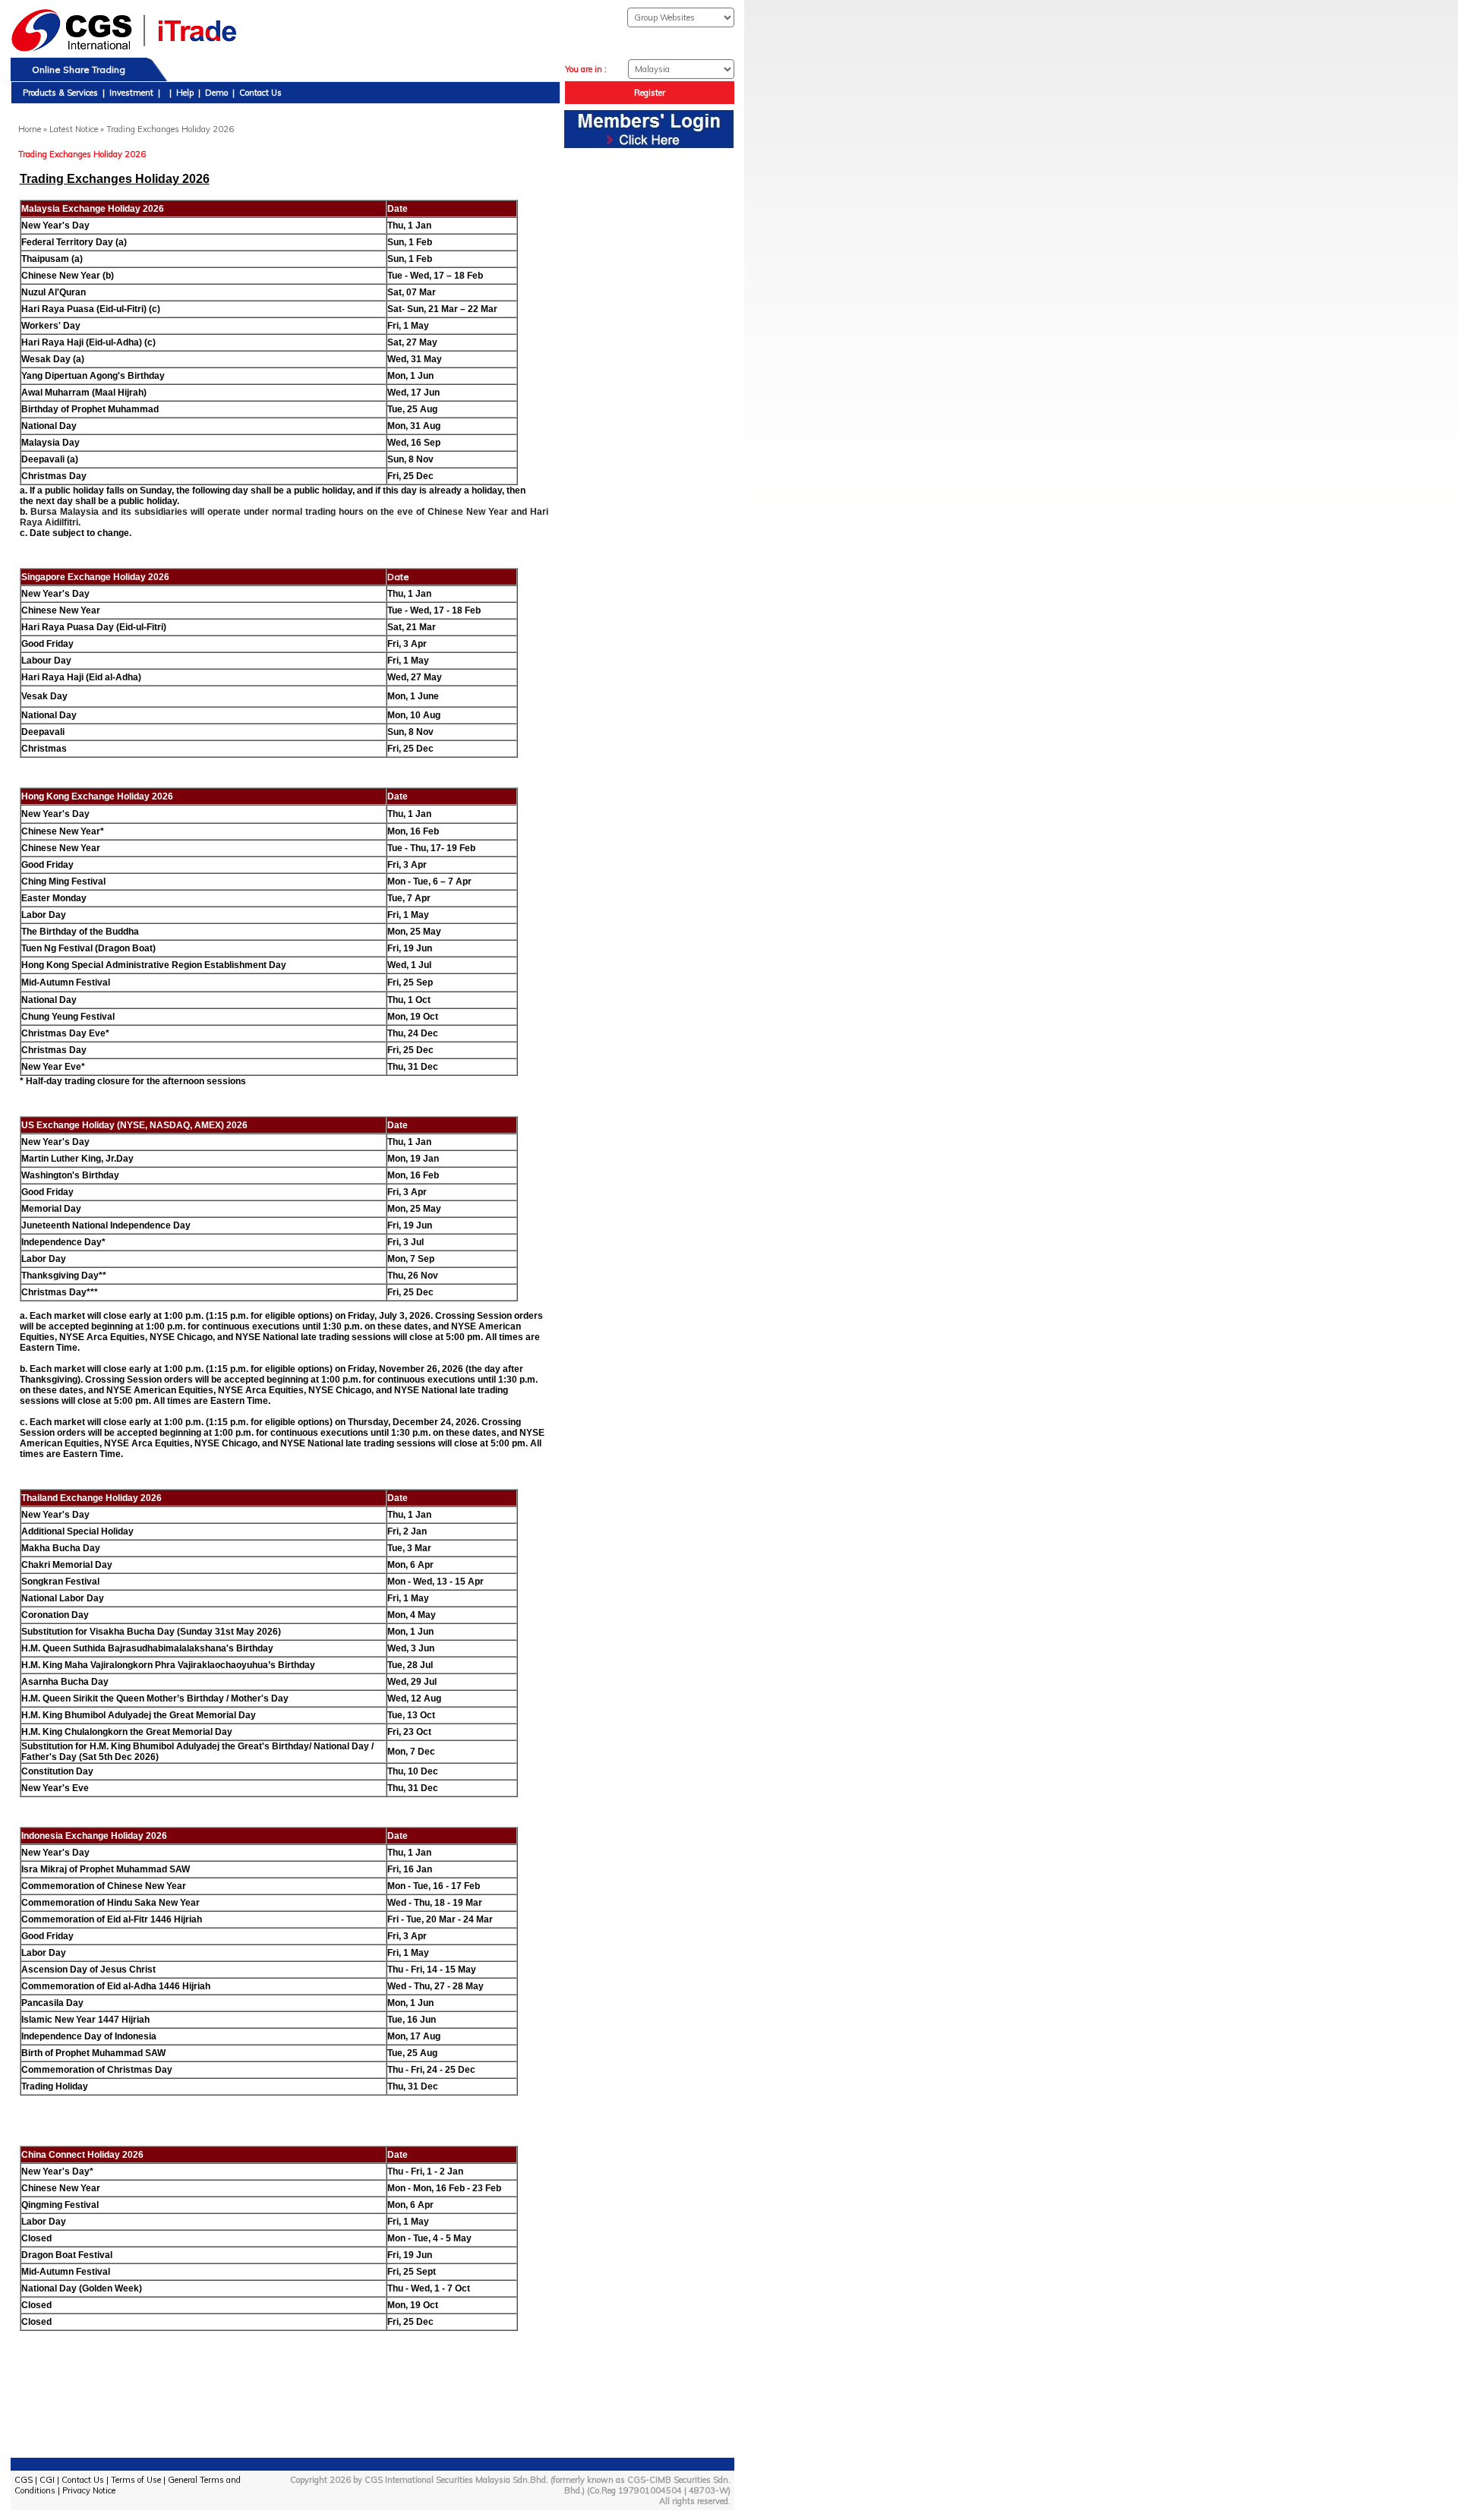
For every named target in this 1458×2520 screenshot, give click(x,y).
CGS (24, 2480)
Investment (131, 93)
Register (650, 93)
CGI (47, 2480)
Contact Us (260, 93)
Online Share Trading (79, 69)
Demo (216, 93)
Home (30, 129)
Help (185, 93)
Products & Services (60, 93)
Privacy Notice (89, 2490)
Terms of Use (136, 2480)
